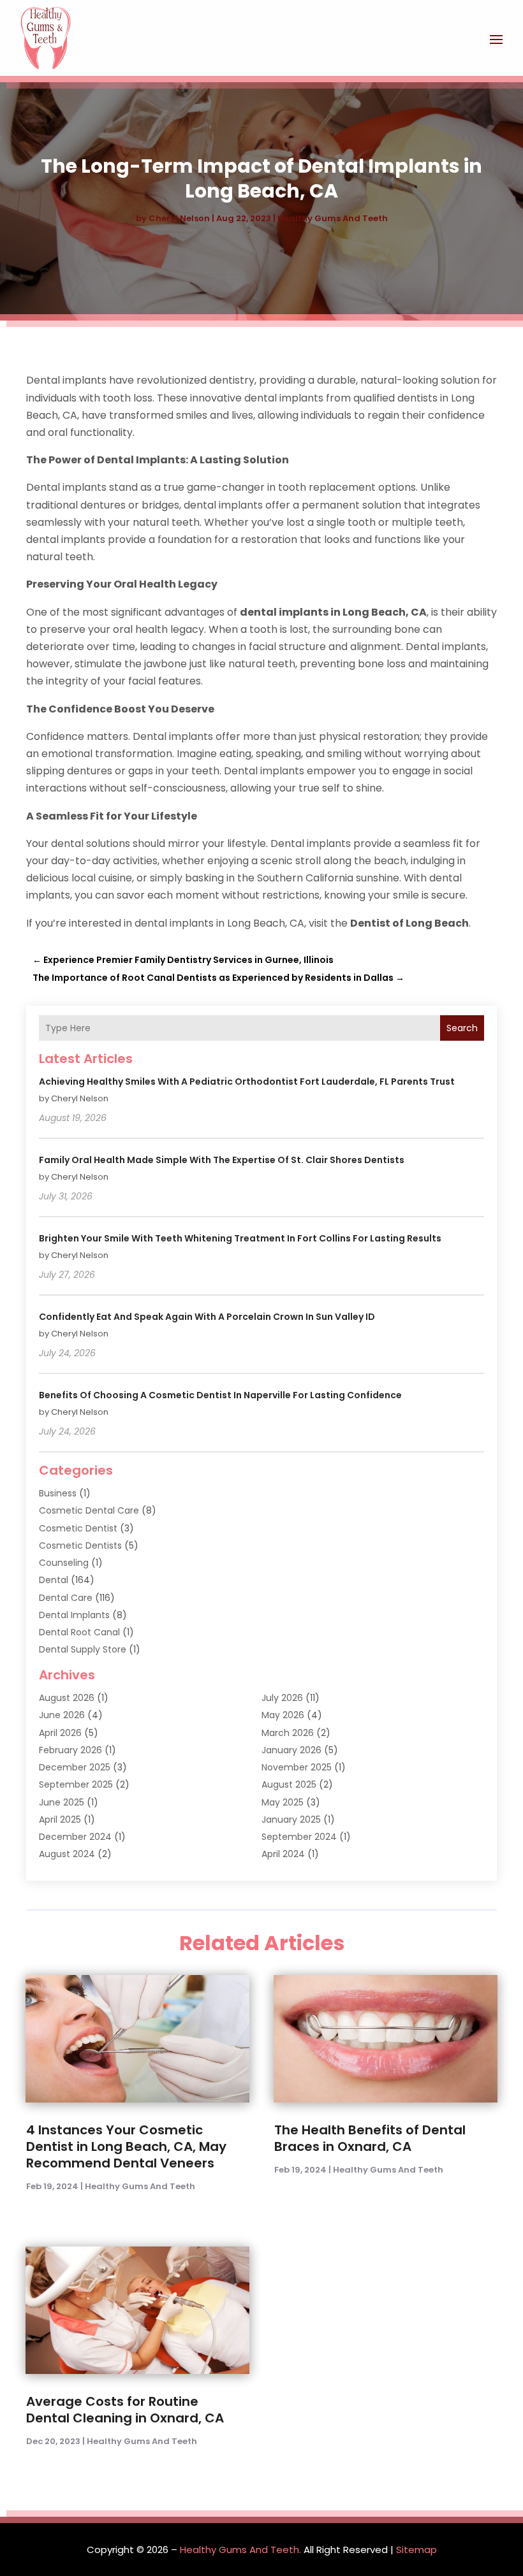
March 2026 (288, 1733)
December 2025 (75, 1767)
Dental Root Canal (79, 1632)
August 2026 (67, 1698)
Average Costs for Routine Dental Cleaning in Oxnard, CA (125, 2410)
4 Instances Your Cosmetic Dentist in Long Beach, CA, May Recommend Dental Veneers (126, 2146)
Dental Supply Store (83, 1649)
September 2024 (299, 1837)
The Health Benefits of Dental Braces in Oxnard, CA (370, 2138)
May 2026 (283, 1715)
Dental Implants (74, 1615)
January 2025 (291, 1820)
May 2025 (283, 1802)
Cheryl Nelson (179, 218)
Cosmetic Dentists (80, 1545)
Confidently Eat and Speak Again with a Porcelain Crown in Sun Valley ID (207, 1317)
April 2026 (60, 1733)
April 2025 (60, 1820)
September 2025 (76, 1784)
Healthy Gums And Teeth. (240, 2550)
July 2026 (282, 1698)
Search (462, 1028)
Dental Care (66, 1598)
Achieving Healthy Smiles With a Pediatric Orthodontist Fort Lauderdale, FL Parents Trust (247, 1082)
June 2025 (62, 1802)
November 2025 (297, 1767)
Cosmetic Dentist (78, 1528)
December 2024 (75, 1837)
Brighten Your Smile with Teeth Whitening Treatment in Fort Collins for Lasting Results (240, 1238)
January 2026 (291, 1750)
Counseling (64, 1563)
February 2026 (70, 1750)
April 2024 (283, 1854)
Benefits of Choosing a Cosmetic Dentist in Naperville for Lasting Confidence (220, 1395)
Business (58, 1493)
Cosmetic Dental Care (89, 1510)
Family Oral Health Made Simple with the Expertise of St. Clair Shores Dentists (222, 1160)
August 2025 (289, 1784)
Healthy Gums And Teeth (333, 218)
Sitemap (416, 2550)
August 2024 (67, 1854)
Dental (54, 1580)
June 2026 (62, 1715)
